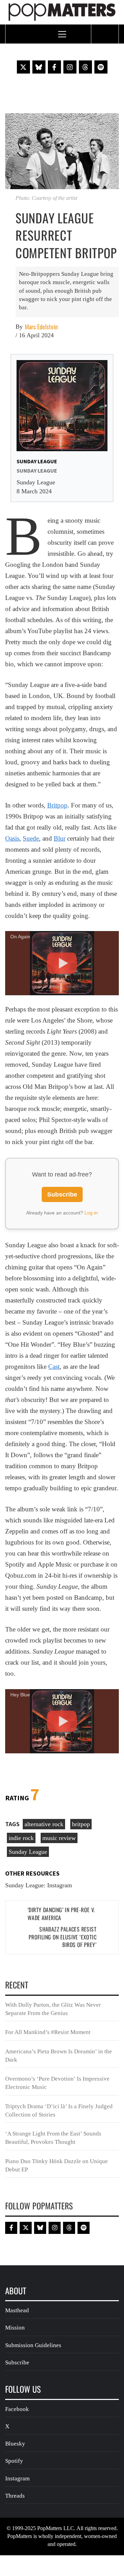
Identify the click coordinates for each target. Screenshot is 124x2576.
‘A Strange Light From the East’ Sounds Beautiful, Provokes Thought (53, 2138)
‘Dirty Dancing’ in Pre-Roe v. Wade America (61, 1914)
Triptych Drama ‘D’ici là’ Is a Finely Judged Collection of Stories (59, 2110)
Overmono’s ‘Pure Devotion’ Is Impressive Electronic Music (57, 2083)
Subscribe (62, 1194)
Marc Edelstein (41, 327)
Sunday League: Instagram (39, 1885)
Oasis (12, 838)
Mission (15, 2328)
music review (59, 1838)
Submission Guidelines (33, 2345)
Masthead (17, 2310)
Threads (15, 2496)
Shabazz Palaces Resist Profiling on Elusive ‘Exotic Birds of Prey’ (63, 1937)
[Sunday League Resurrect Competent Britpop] (62, 151)
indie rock (21, 1838)
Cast (54, 1367)
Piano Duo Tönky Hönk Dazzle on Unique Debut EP (56, 2165)
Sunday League (28, 1852)
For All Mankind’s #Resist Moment (48, 2032)
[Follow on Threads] (85, 67)
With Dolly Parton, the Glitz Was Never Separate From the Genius (53, 2009)
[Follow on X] (23, 67)
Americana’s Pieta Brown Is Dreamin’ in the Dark (59, 2056)
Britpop (57, 805)
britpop (81, 1824)
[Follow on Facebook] (54, 67)
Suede (31, 838)
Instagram (17, 2478)
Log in (91, 1213)
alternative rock (44, 1824)
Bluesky (15, 2444)
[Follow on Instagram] (70, 67)
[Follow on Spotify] (101, 67)
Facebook (17, 2409)
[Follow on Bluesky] (39, 67)
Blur (60, 838)
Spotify (14, 2461)
